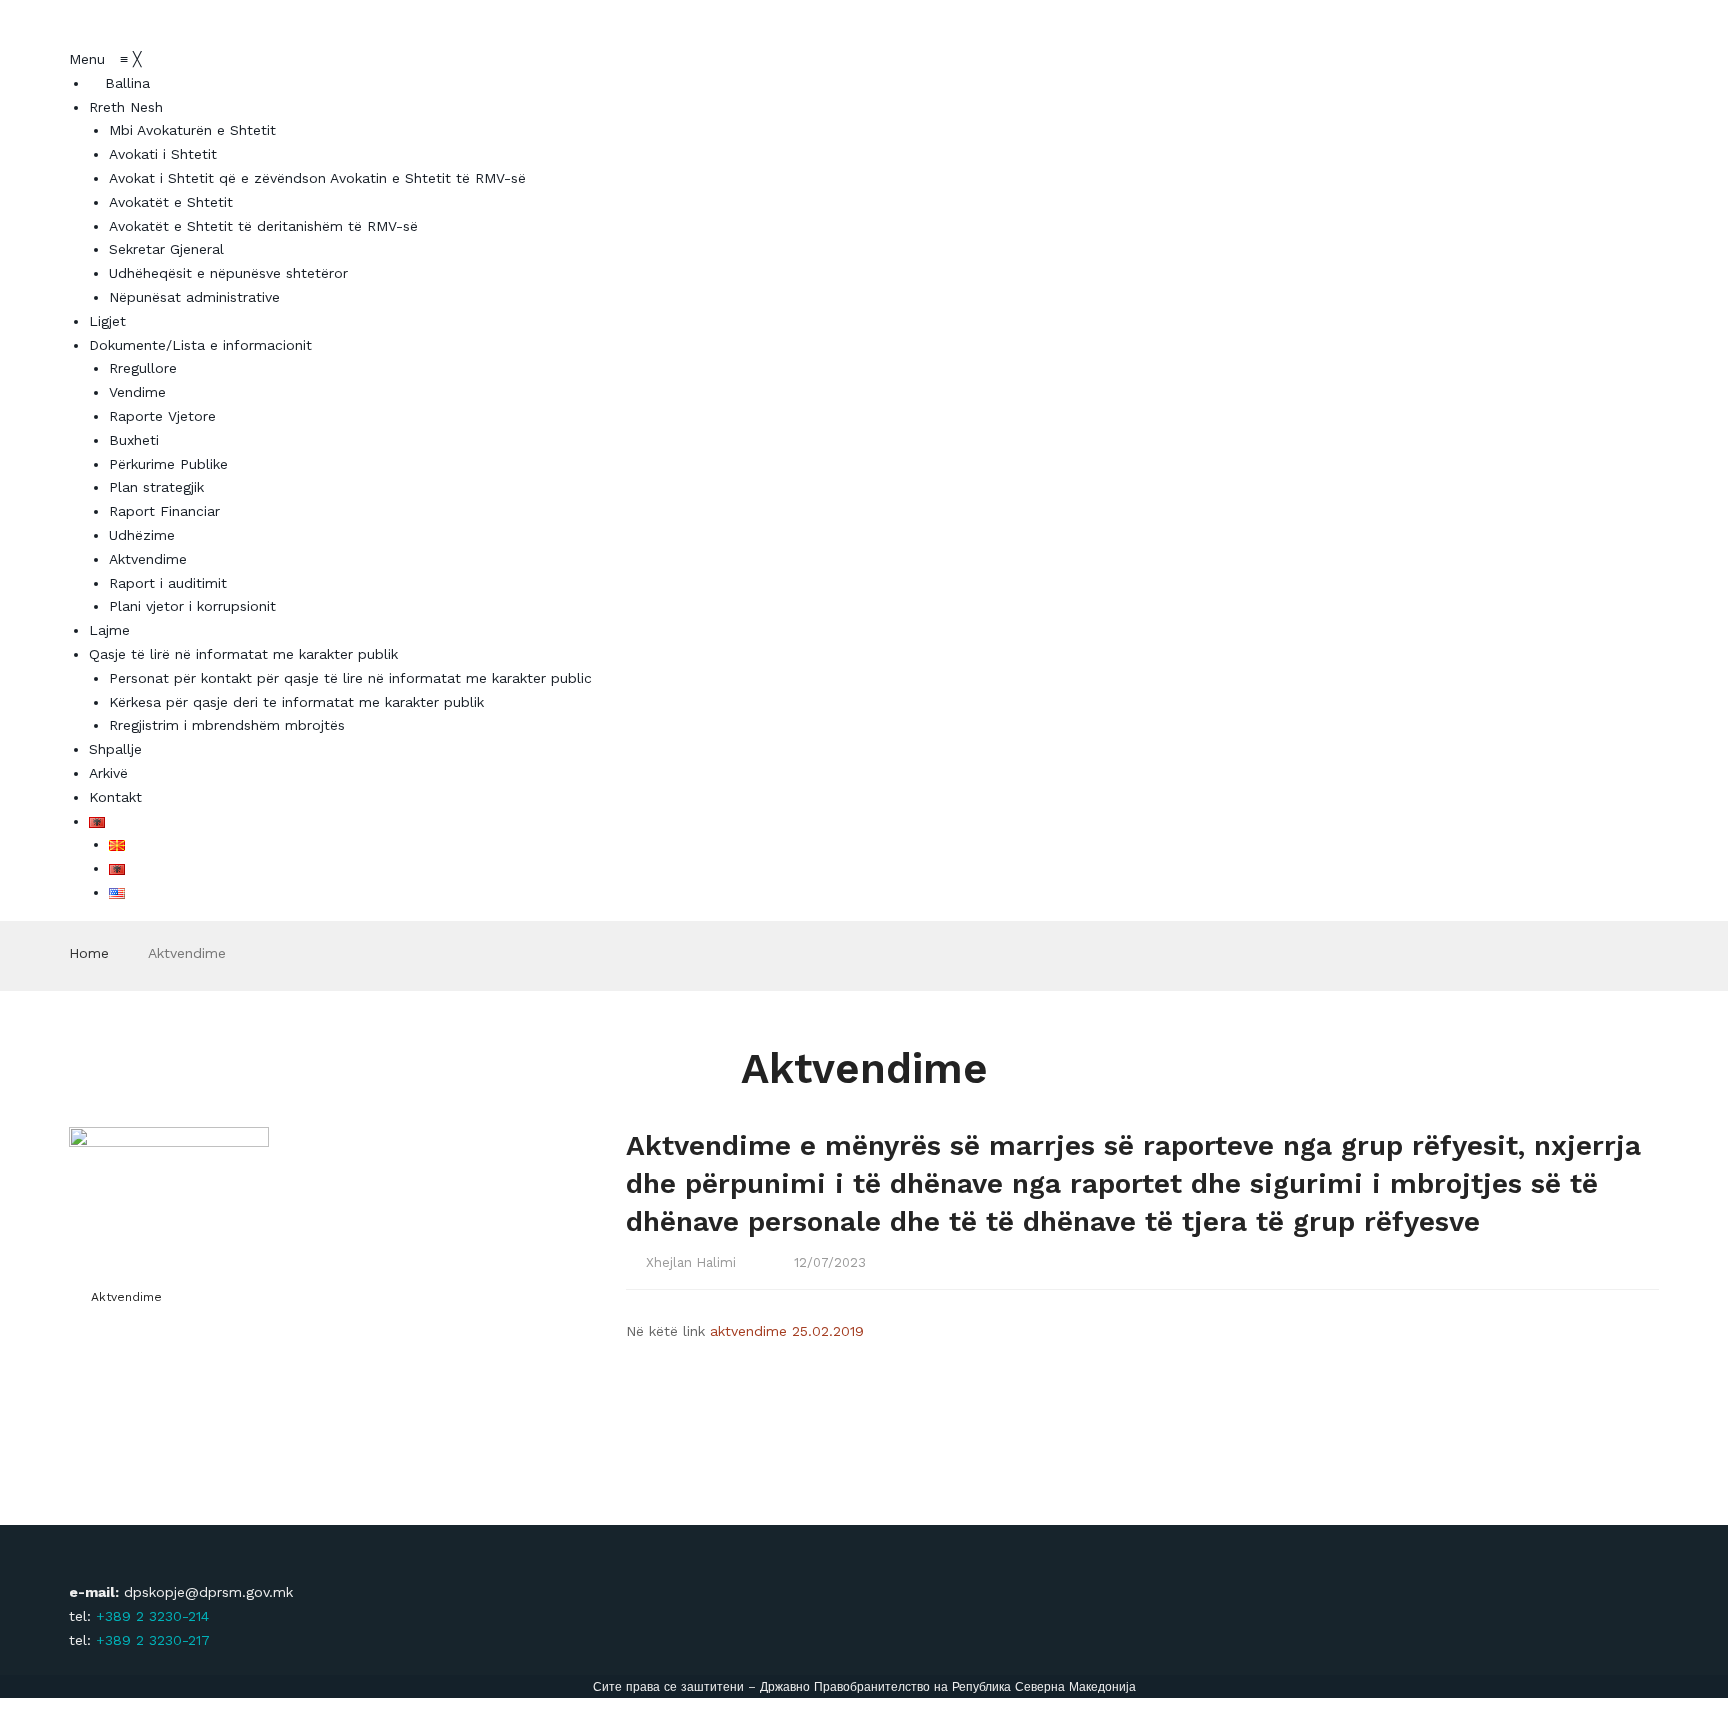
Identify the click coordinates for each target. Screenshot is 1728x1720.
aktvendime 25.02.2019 (787, 1331)
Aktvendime (126, 1297)
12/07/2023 (830, 1262)
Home (89, 953)
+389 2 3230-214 (152, 1616)
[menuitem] (119, 83)
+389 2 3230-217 (153, 1640)
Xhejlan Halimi (691, 1262)
